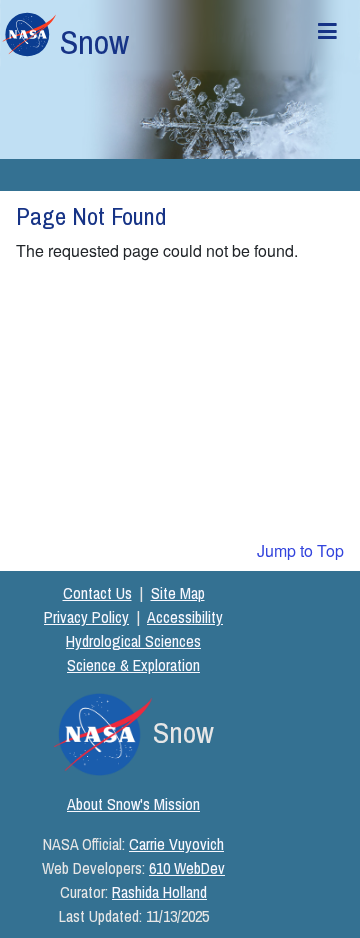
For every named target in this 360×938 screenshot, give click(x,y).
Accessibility (185, 617)
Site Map (178, 593)
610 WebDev (187, 868)
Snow (94, 42)
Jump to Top (300, 550)
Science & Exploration (133, 665)
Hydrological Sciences (133, 641)
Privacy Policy (86, 617)
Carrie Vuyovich (176, 844)
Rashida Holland (159, 892)
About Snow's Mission (133, 804)
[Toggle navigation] (327, 35)
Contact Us (97, 593)
